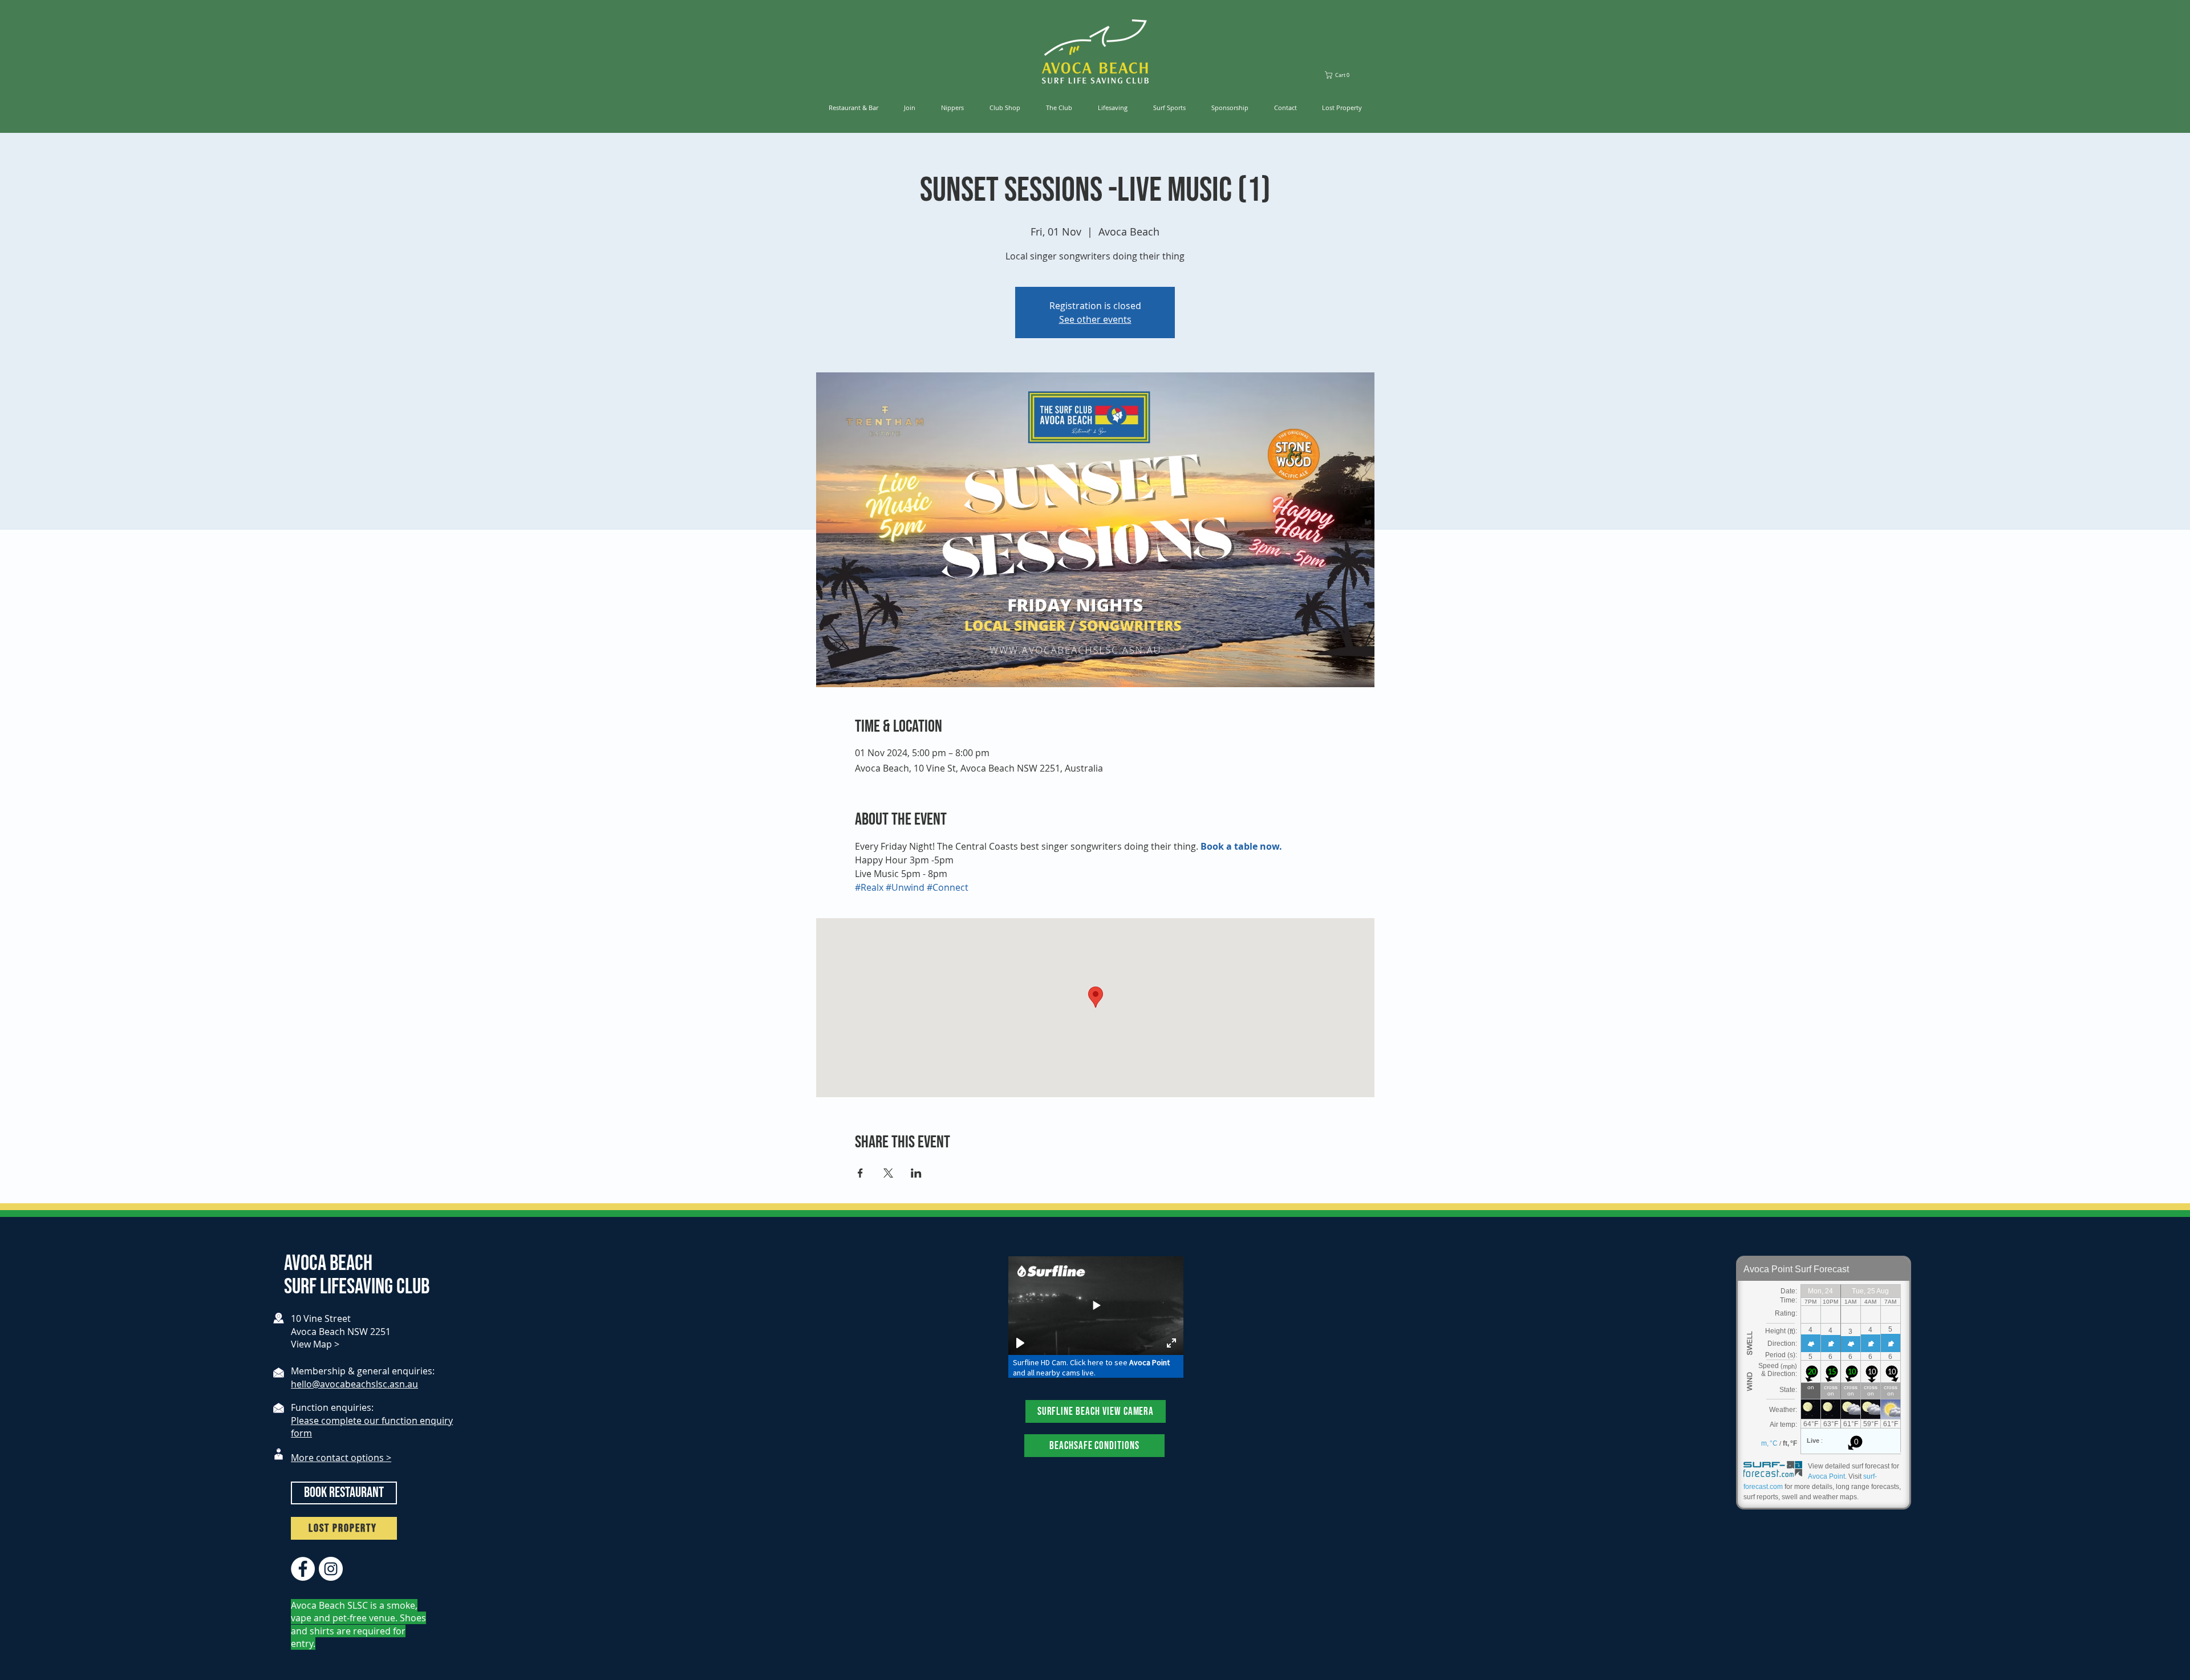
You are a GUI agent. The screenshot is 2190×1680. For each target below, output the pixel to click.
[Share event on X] (888, 1173)
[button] (1342, 75)
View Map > (315, 1344)
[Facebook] (303, 1569)
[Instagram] (331, 1569)
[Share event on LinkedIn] (916, 1173)
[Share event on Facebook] (860, 1173)
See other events (1095, 319)
